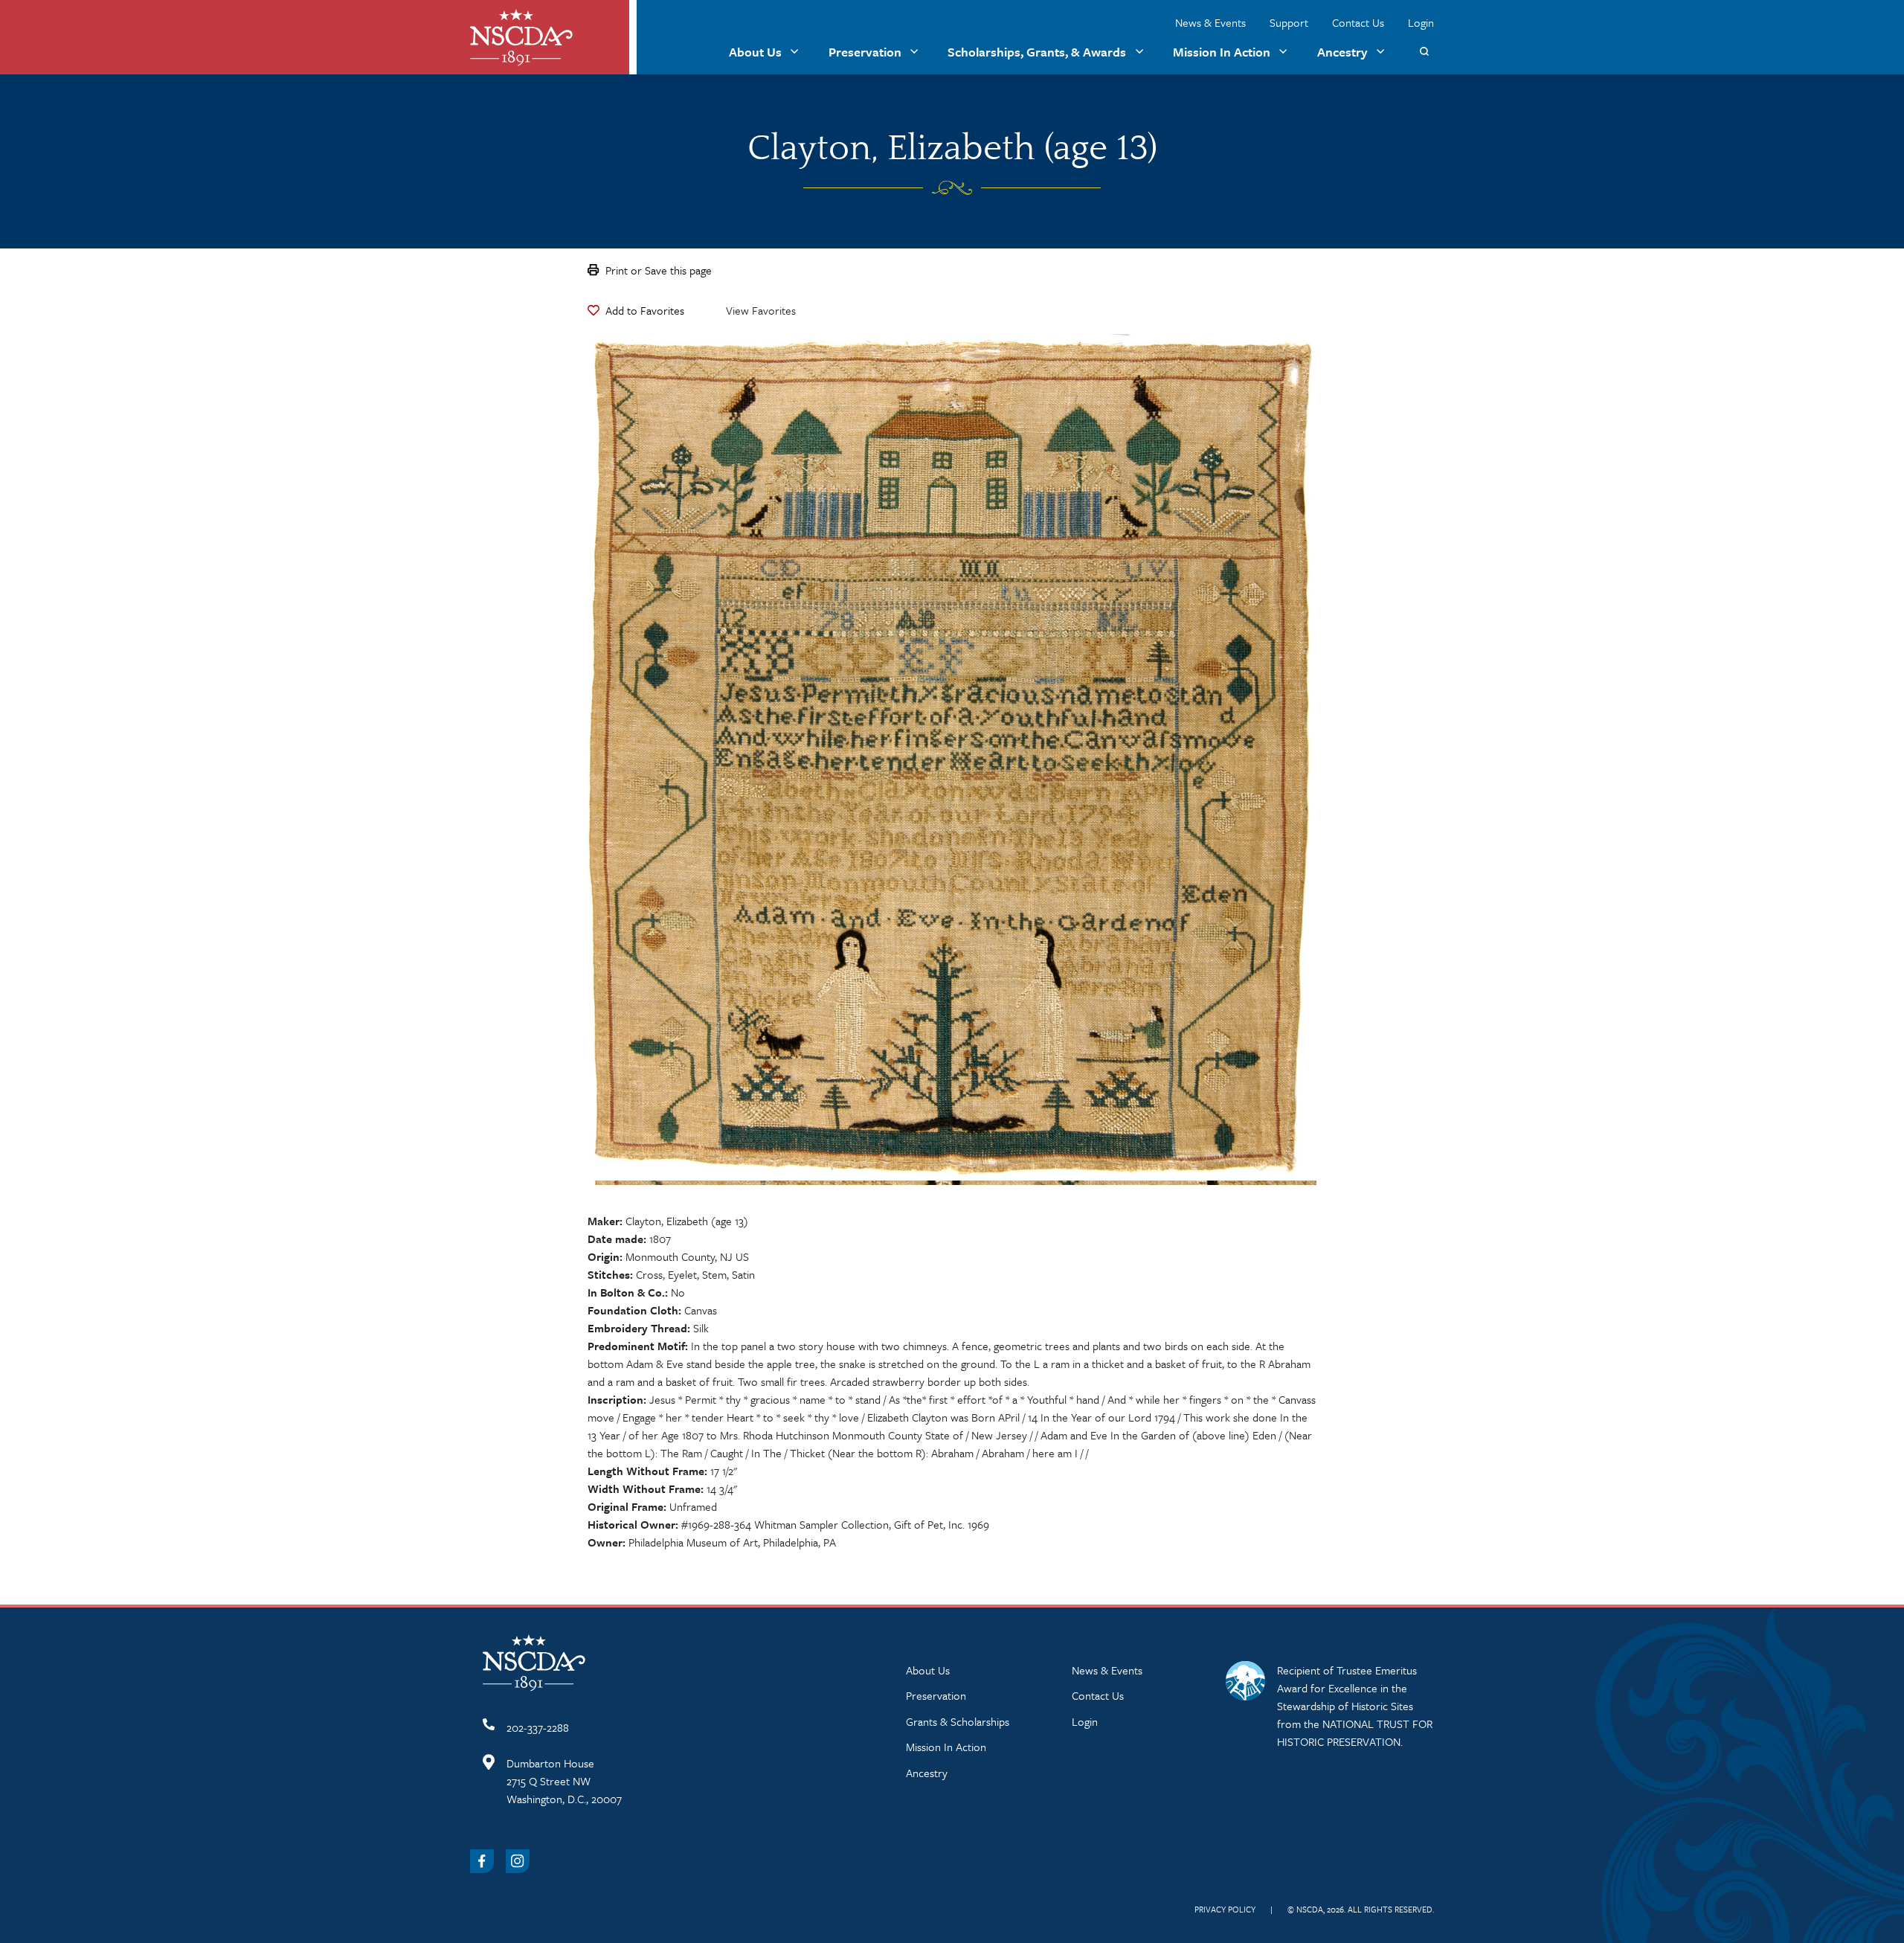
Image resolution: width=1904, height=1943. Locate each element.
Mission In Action (1222, 52)
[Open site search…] (1424, 52)
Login (1421, 22)
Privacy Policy (1225, 1909)
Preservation (865, 52)
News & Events (1210, 22)
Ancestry (1342, 52)
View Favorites (761, 310)
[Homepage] (521, 38)
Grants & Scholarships (958, 1721)
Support (1289, 22)
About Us (755, 52)
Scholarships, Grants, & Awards (1037, 52)
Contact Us (1358, 22)
